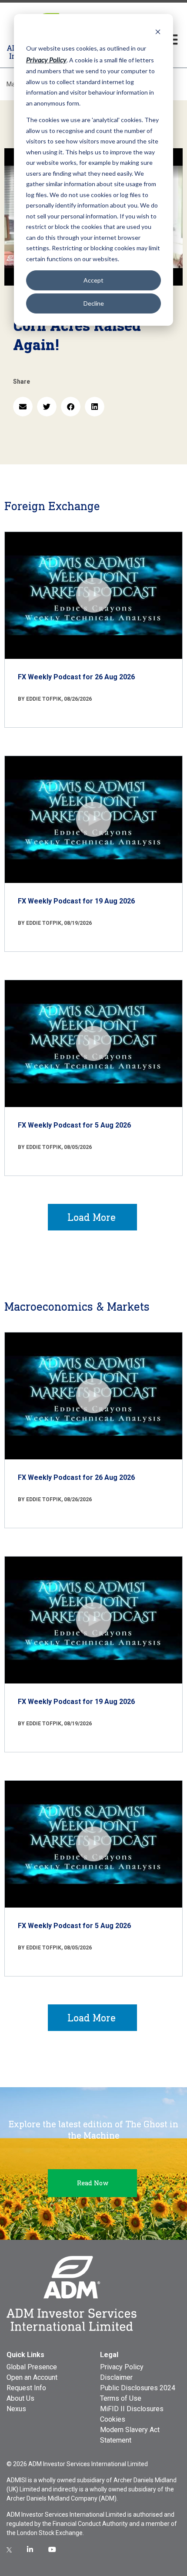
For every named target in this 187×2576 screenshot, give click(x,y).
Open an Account (32, 2377)
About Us (20, 2398)
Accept (93, 280)
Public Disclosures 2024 (138, 2388)
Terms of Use (121, 2398)
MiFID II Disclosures (132, 2409)
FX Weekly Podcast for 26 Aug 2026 (76, 677)
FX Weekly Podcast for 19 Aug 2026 (76, 901)
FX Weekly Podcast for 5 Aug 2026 (74, 1125)
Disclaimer (116, 2377)
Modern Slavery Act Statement (130, 2435)
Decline (94, 303)
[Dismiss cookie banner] (158, 32)
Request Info (26, 2388)
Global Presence (32, 2367)
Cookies (113, 2419)
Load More (92, 1217)
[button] (23, 407)
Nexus (16, 2409)
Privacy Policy (122, 2367)
